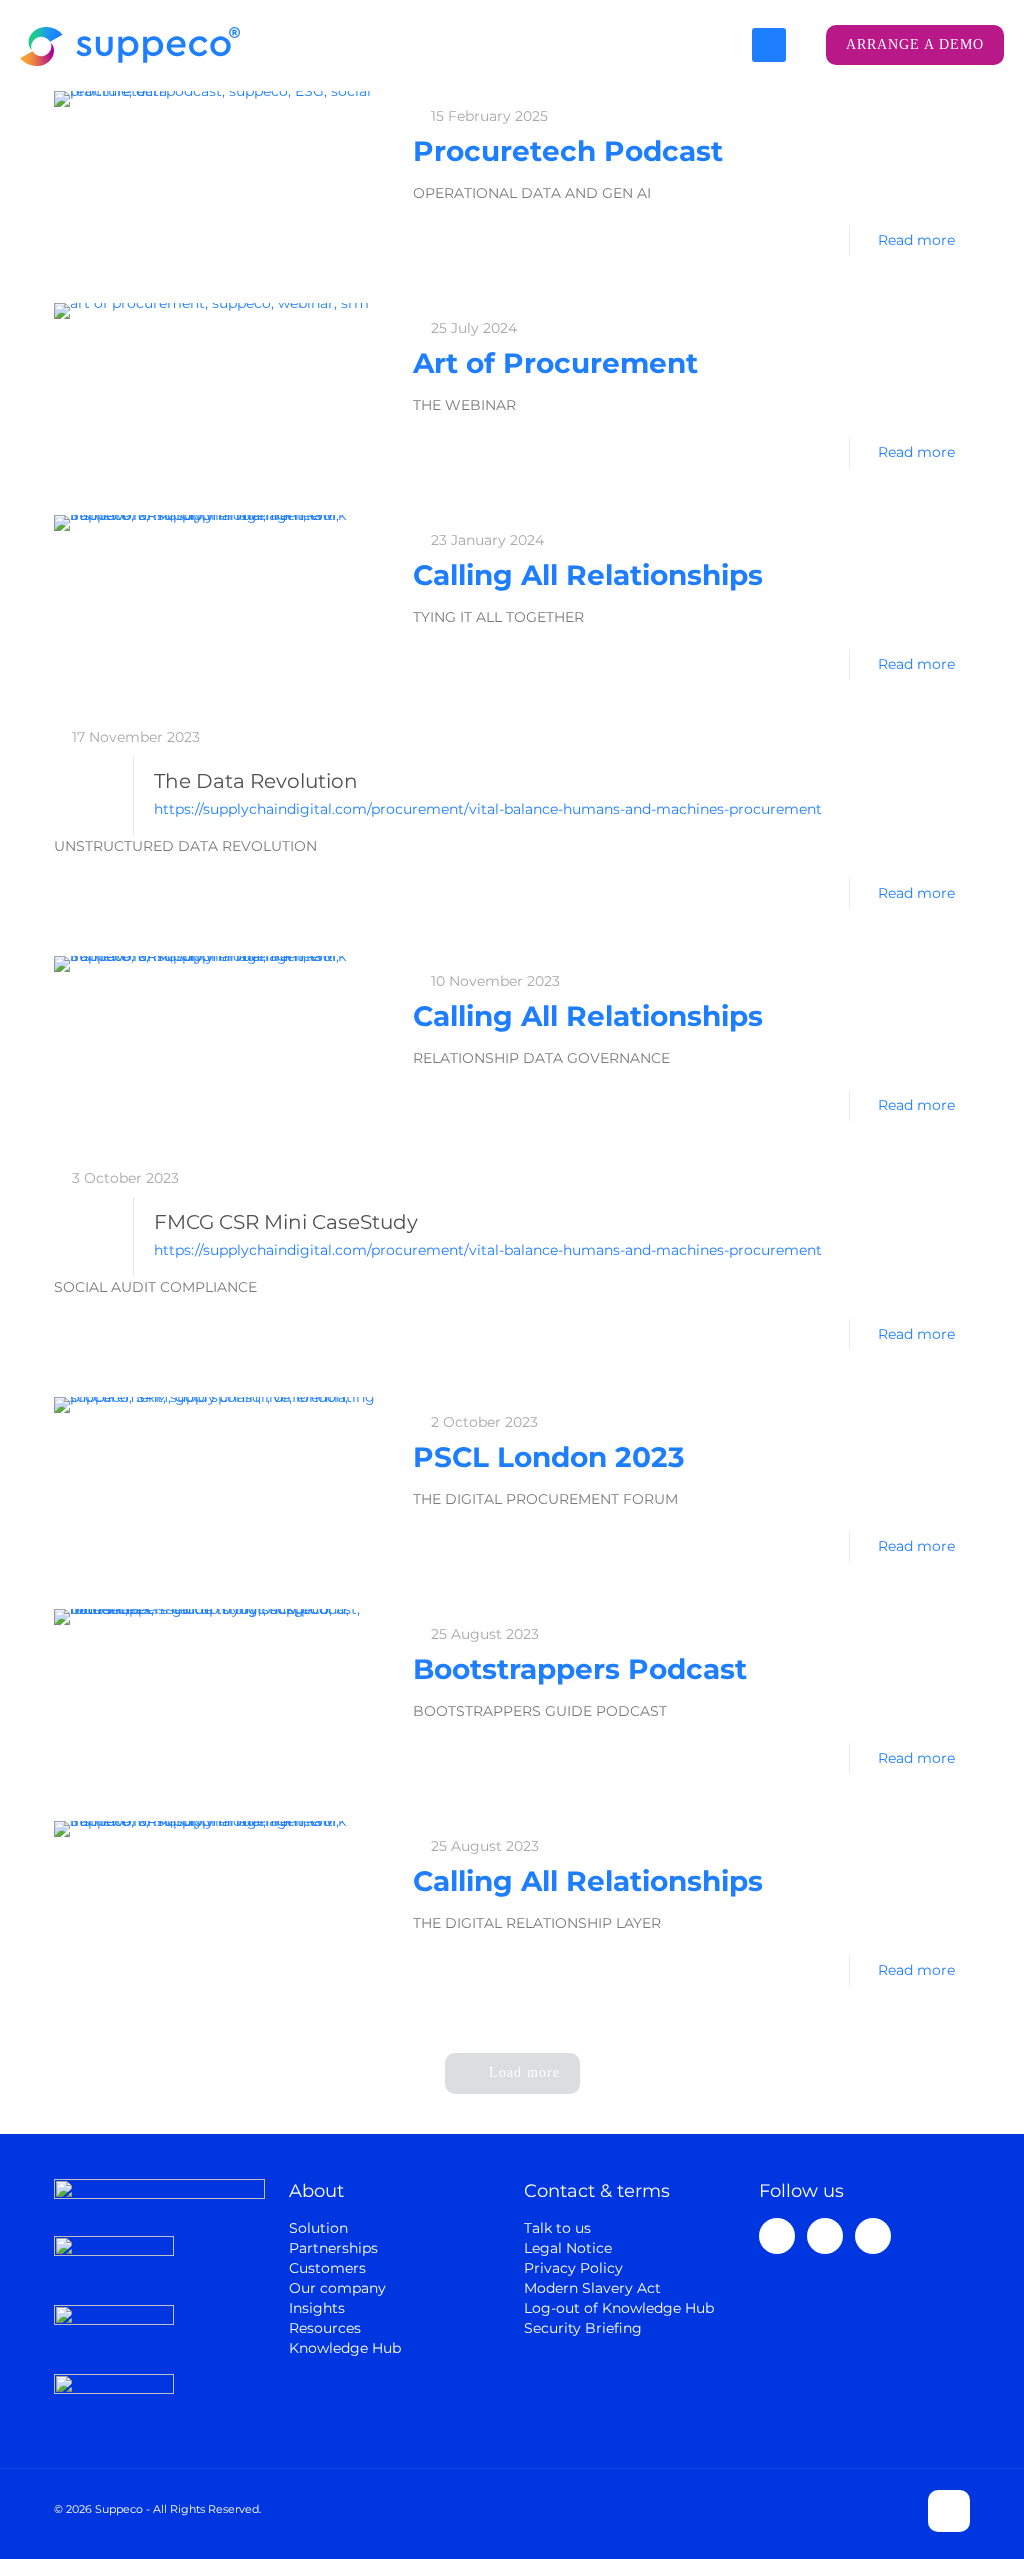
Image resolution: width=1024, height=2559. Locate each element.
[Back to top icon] (949, 2511)
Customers (327, 2268)
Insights (317, 2308)
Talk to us (557, 2228)
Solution (318, 2228)
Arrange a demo (915, 44)
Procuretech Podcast (568, 151)
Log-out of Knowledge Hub (619, 2308)
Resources (325, 2328)
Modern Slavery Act (592, 2288)
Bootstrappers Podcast (580, 1669)
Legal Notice (568, 2248)
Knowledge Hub (345, 2348)
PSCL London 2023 (549, 1457)
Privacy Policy (573, 2268)
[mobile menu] (769, 45)
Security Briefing (583, 2328)
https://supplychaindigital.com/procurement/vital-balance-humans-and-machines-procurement (488, 809)
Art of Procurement (555, 363)
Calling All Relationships (588, 575)
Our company (337, 2288)
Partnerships (333, 2248)
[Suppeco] (130, 45)
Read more (916, 240)
